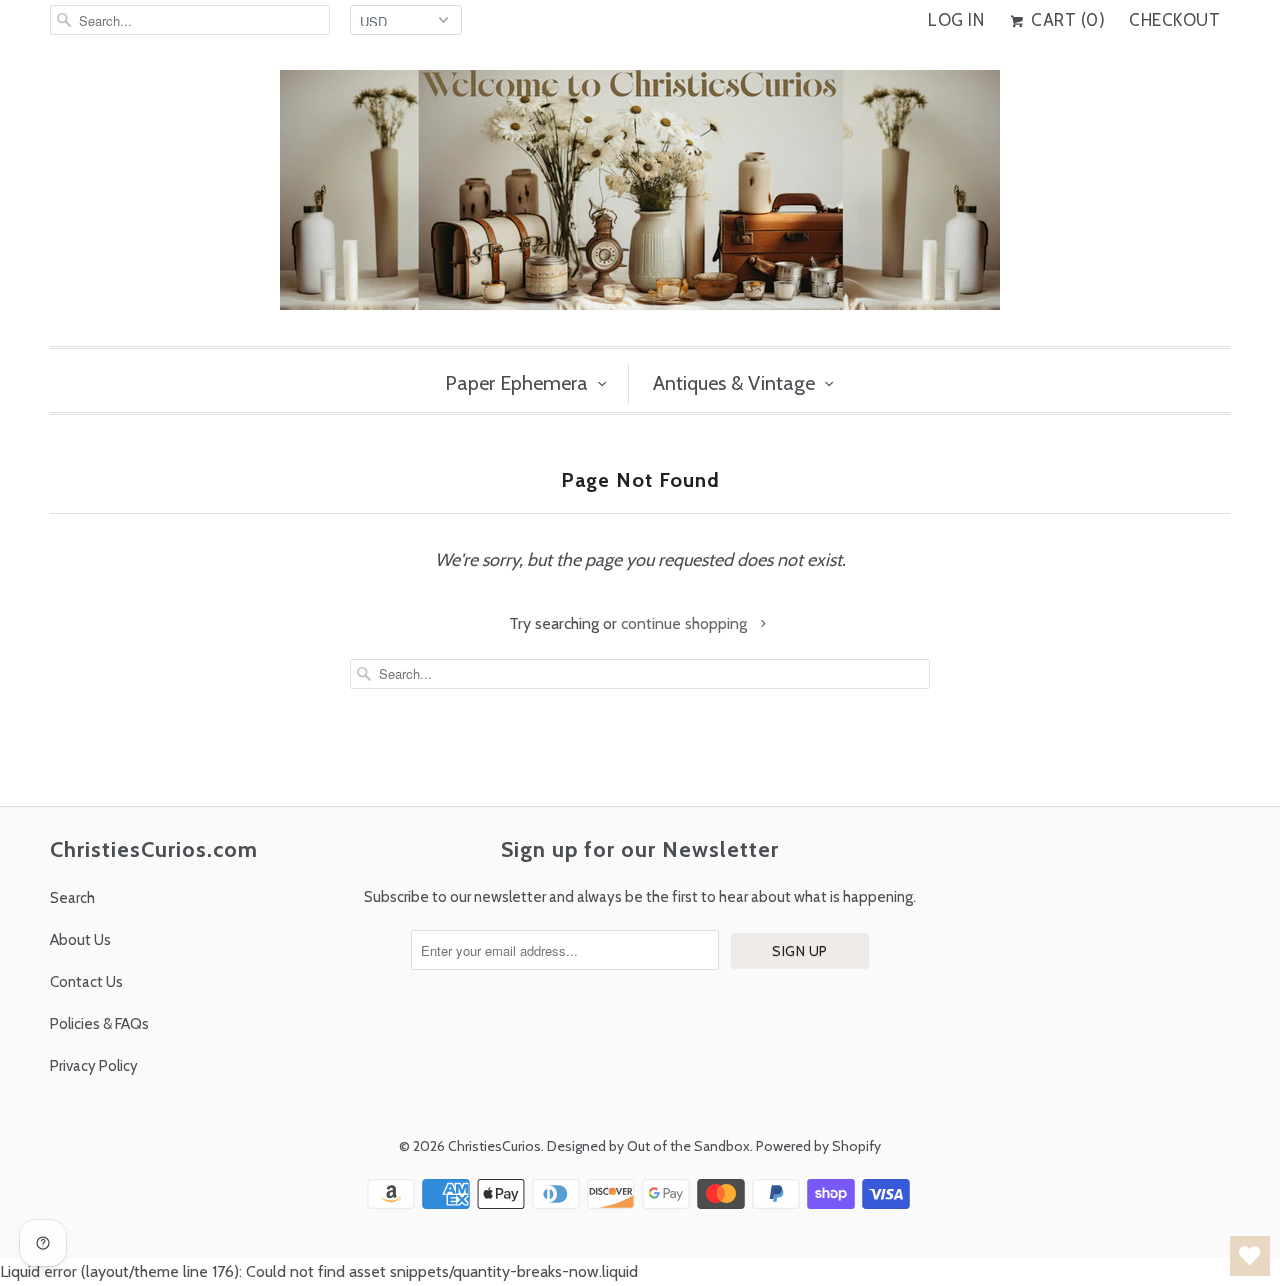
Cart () (1066, 20)
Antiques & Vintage (734, 383)
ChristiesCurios (494, 1146)
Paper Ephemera (516, 383)
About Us (80, 940)
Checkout (1174, 20)
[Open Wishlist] (1250, 1256)
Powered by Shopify (818, 1146)
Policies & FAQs (99, 1024)
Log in (956, 20)
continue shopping (686, 623)
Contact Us (86, 982)
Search (72, 898)
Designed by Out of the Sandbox (648, 1146)
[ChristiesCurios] (640, 198)
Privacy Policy (94, 1066)
